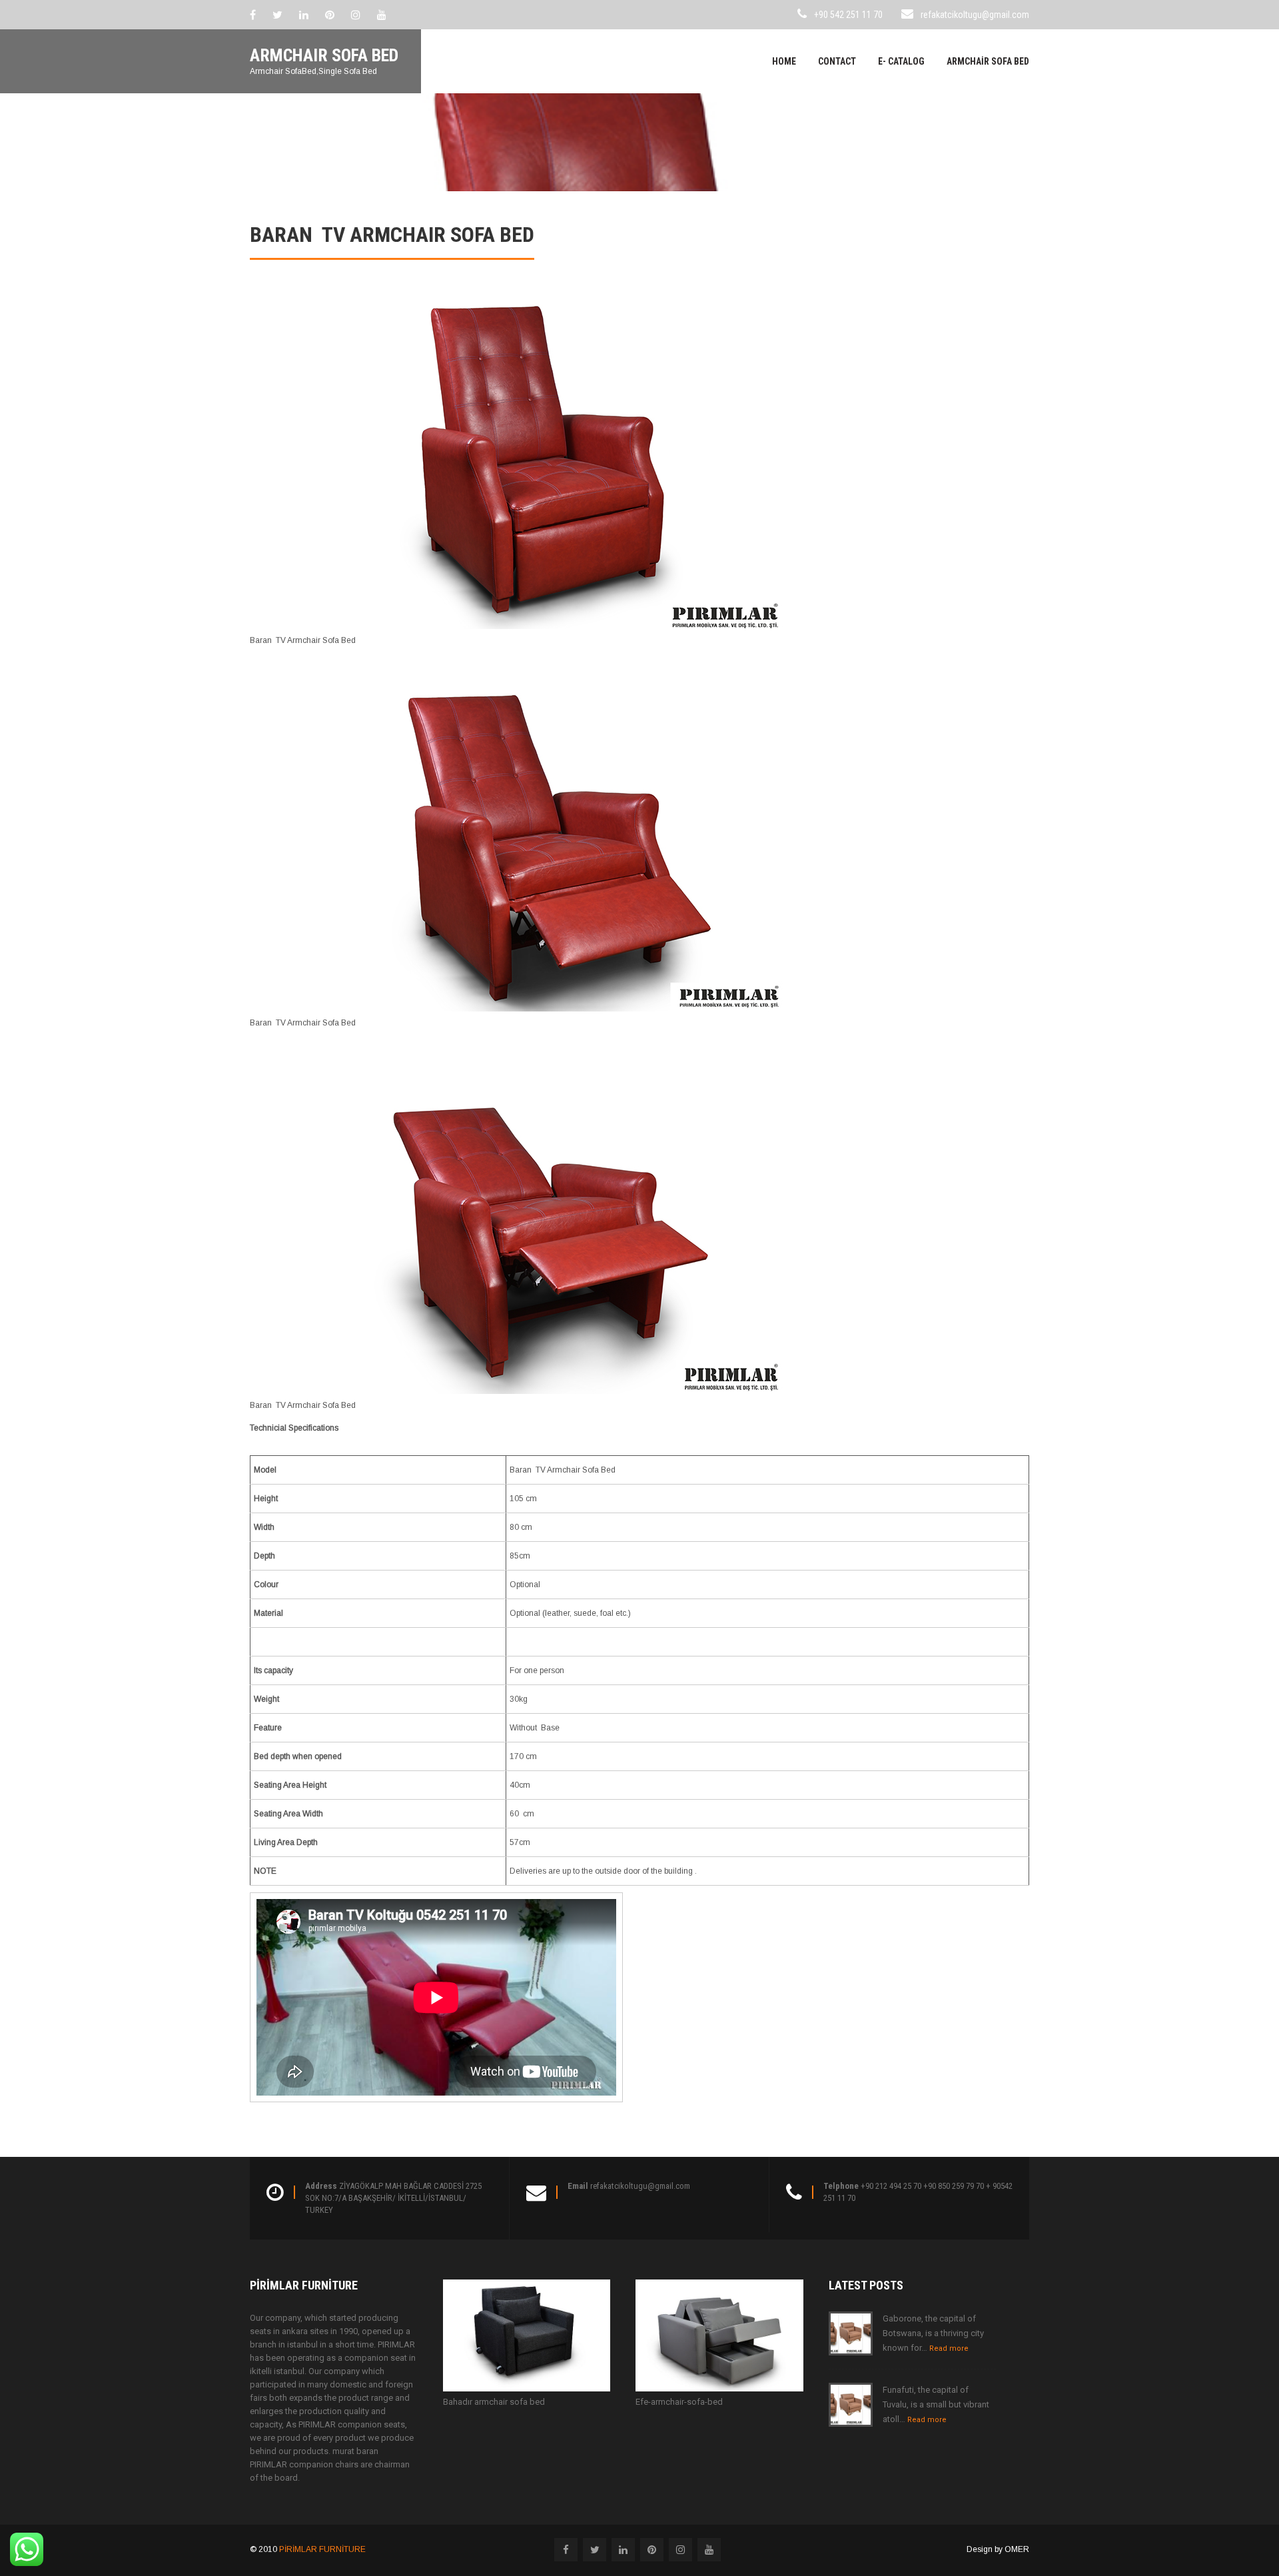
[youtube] (382, 15)
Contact (837, 61)
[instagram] (356, 15)
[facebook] (253, 15)
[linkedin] (304, 15)
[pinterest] (330, 15)
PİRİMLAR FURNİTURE (322, 2549)
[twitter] (277, 15)
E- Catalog (901, 61)
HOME (784, 61)
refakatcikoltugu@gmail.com (975, 15)
